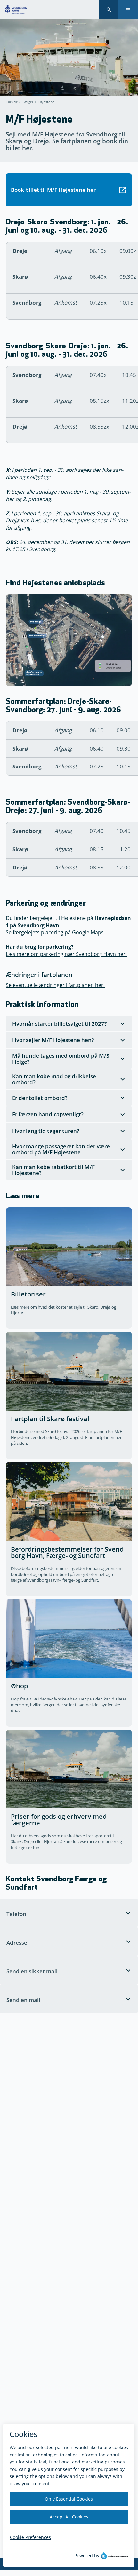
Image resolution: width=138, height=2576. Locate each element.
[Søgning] (109, 10)
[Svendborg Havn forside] (16, 10)
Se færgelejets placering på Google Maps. (55, 932)
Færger (28, 102)
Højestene (46, 102)
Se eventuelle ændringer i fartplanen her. (55, 985)
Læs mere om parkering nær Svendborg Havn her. (66, 954)
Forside (12, 102)
